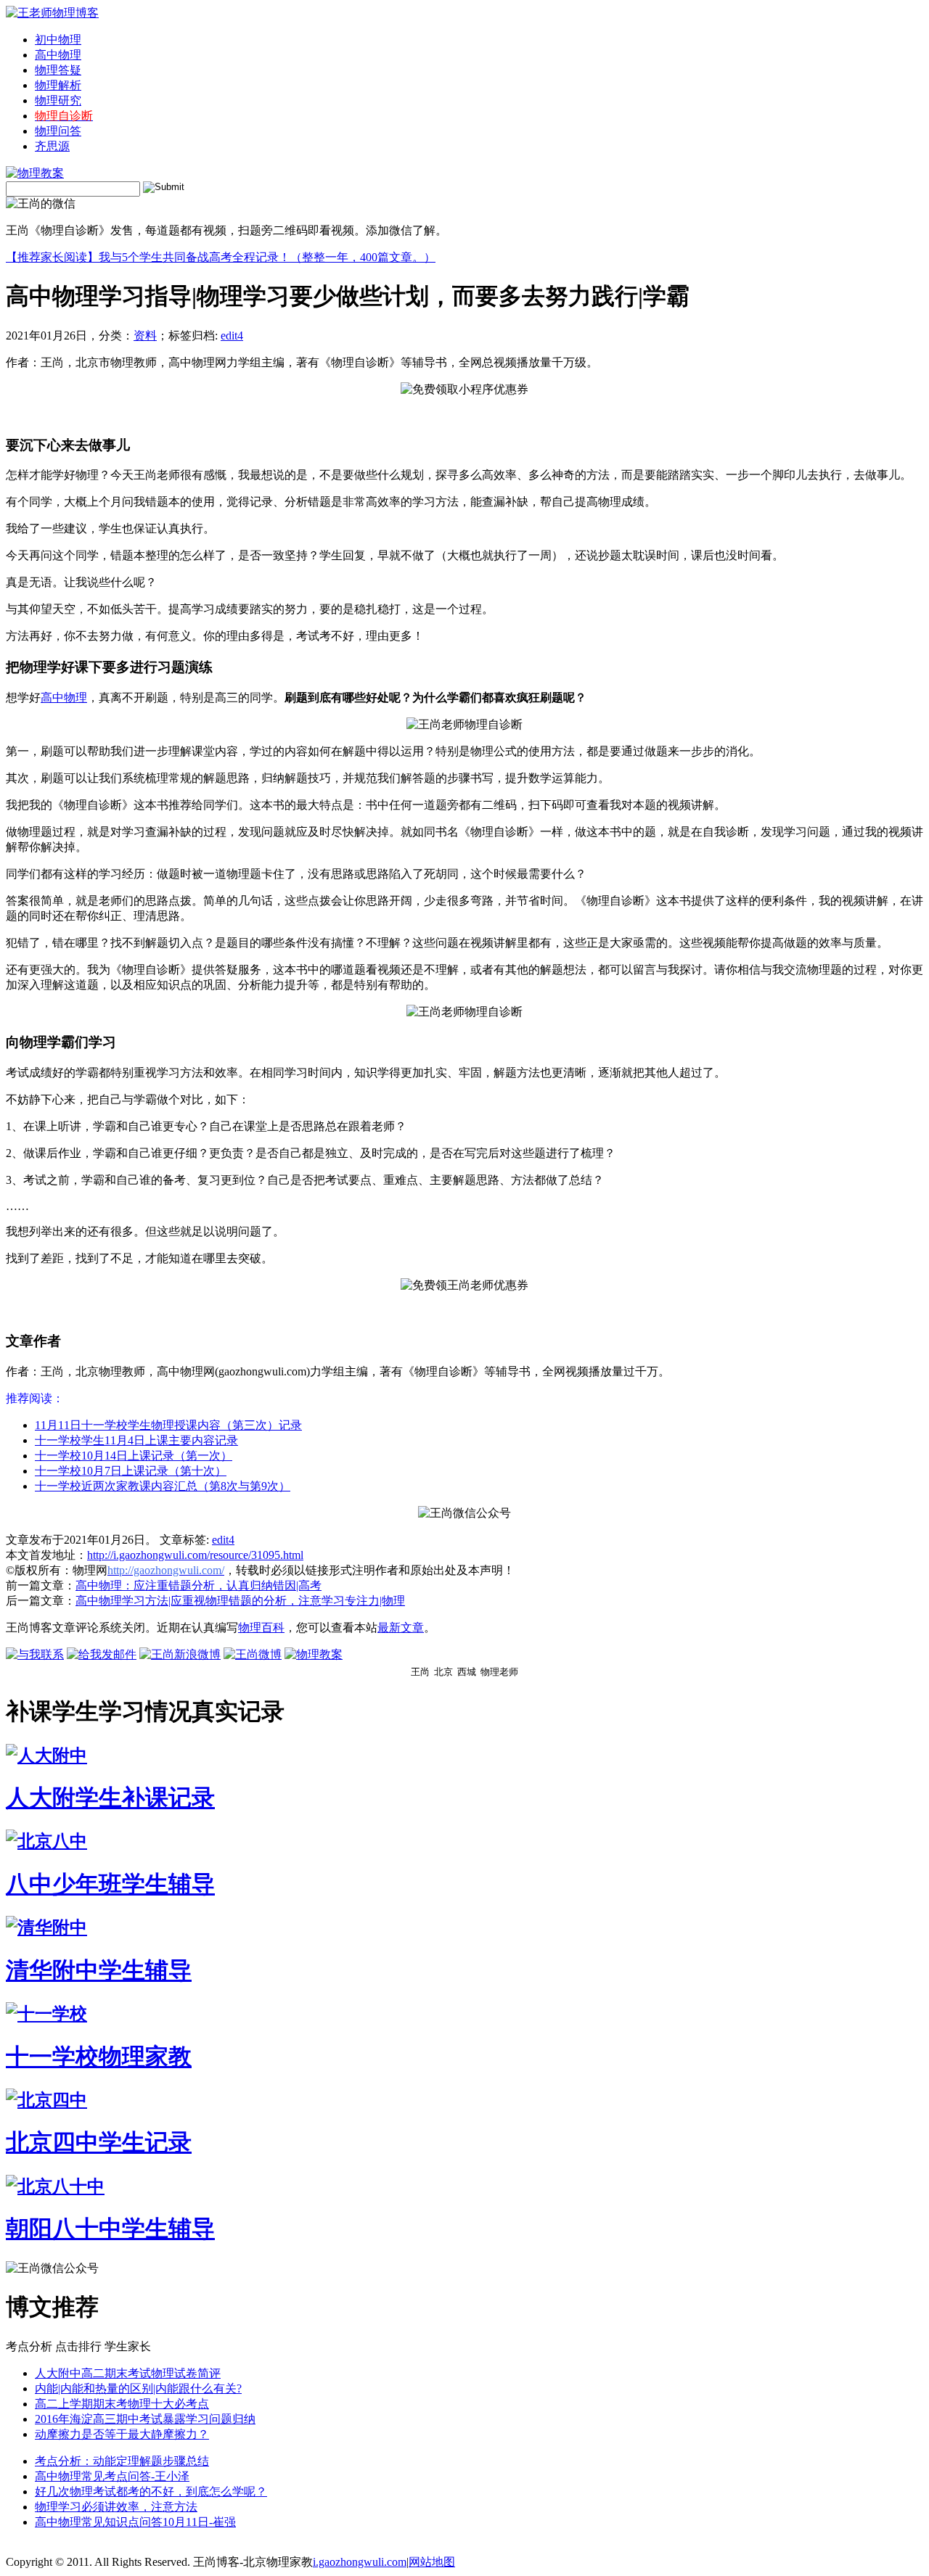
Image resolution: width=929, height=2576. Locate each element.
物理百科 (261, 1628)
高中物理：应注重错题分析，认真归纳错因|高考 (199, 1585)
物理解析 (58, 85)
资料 (145, 336)
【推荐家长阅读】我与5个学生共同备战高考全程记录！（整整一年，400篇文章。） (221, 257)
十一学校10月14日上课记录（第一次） (134, 1456)
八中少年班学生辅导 (110, 1884)
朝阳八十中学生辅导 (110, 2229)
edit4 (232, 336)
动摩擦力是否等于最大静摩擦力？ (122, 2434)
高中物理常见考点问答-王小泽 (112, 2476)
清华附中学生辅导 (99, 1970)
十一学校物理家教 (99, 2057)
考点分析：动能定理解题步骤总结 (122, 2461)
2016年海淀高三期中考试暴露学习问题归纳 (145, 2419)
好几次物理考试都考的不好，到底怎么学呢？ (151, 2491)
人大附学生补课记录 (110, 1798)
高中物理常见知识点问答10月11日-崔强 (135, 2522)
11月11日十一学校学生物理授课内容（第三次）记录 (168, 1425)
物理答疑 (58, 70)
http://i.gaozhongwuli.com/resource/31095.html (195, 1555)
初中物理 (58, 40)
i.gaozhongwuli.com (360, 2562)
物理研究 (58, 100)
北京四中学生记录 (99, 2142)
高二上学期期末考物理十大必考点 (122, 2404)
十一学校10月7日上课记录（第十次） (131, 1471)
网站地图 (432, 2562)
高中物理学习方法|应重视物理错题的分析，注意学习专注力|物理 (240, 1601)
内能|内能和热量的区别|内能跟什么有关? (138, 2388)
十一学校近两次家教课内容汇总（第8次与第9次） (163, 1486)
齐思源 (52, 146)
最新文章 (401, 1628)
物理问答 (58, 131)
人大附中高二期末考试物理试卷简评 (128, 2373)
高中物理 (58, 55)
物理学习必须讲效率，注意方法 (116, 2507)
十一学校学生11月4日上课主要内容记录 (136, 1440)
